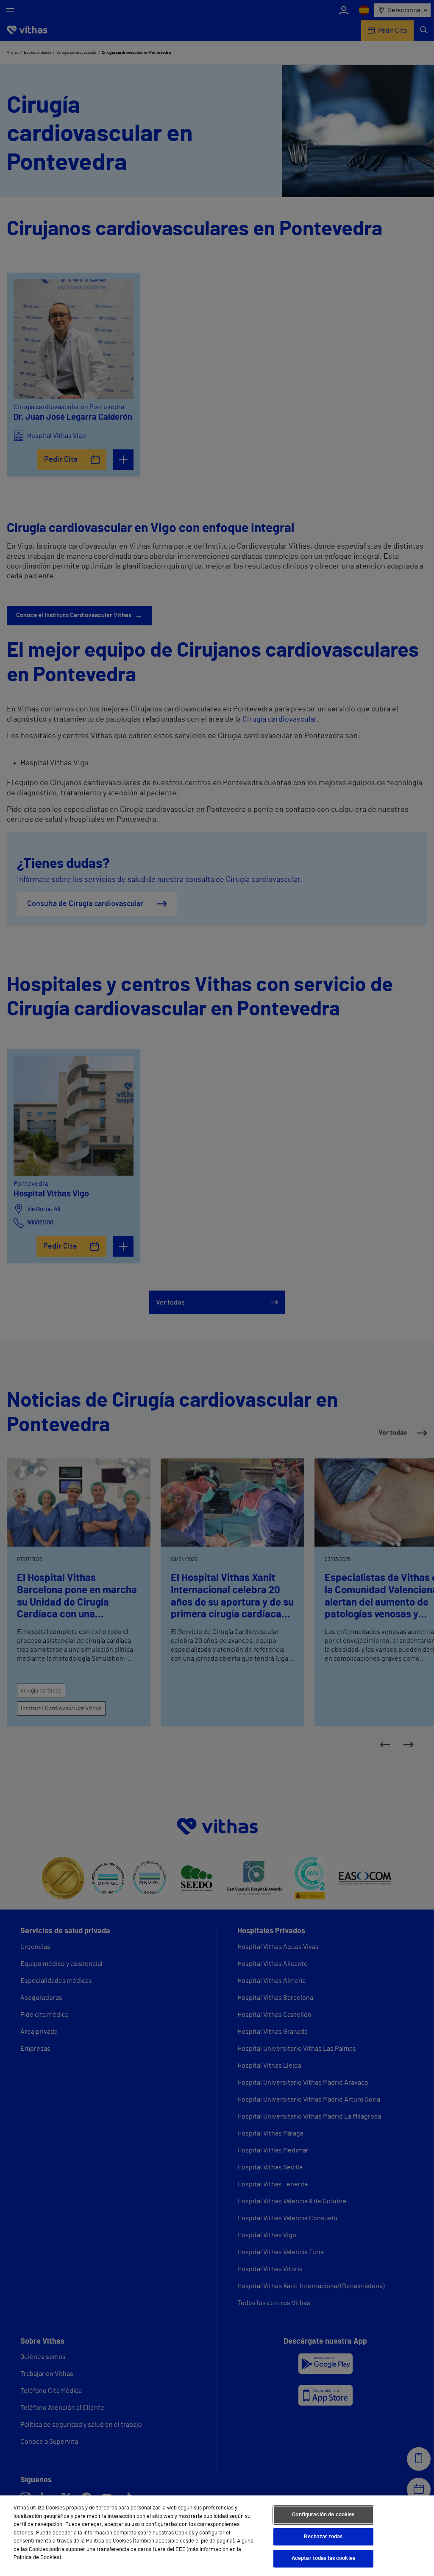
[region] (217, 2536)
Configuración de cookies (323, 2515)
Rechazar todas (323, 2537)
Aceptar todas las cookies (323, 2558)
